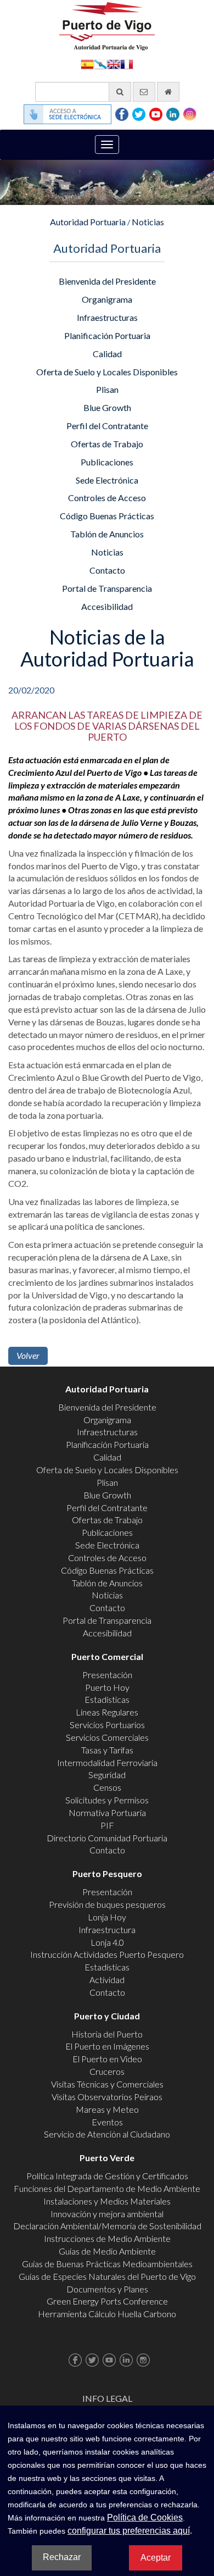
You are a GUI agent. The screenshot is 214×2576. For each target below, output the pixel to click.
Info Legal (107, 2398)
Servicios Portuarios (107, 1725)
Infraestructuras (107, 317)
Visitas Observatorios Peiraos (107, 2097)
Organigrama (107, 299)
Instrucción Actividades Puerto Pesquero (107, 1954)
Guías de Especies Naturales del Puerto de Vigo (107, 2276)
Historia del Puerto (107, 2034)
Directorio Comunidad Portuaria (107, 1838)
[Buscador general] (120, 92)
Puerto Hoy (107, 1687)
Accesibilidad (107, 606)
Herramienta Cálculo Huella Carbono (107, 2314)
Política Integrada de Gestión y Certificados (107, 2176)
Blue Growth (107, 407)
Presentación (107, 1675)
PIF (107, 1825)
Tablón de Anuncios (107, 534)
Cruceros (107, 2071)
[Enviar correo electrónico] (144, 92)
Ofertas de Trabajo (107, 444)
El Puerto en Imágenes (107, 2046)
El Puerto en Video (107, 2059)
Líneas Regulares (107, 1712)
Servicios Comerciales (107, 1737)
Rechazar (62, 2557)
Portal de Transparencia (107, 588)
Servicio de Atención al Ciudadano (107, 2134)
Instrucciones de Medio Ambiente (107, 2238)
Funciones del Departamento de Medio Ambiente (107, 2188)
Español (87, 63)
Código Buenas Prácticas (107, 516)
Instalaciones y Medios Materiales (107, 2201)
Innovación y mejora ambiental (107, 2214)
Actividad (107, 1980)
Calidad (107, 354)
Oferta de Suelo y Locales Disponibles (107, 372)
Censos (107, 1787)
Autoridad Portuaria (88, 222)
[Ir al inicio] (168, 92)
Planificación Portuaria (107, 335)
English (114, 63)
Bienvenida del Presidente (107, 281)
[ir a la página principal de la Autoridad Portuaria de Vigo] (107, 25)
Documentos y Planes (107, 2289)
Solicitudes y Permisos (107, 1800)
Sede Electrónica (107, 480)
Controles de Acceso (107, 498)
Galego (100, 63)
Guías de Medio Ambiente (107, 2251)
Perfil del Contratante (107, 426)
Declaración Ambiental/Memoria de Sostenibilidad (107, 2226)
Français (127, 63)
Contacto (107, 570)
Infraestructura (107, 1930)
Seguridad (107, 1775)
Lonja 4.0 (107, 1942)
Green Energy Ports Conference (107, 2301)
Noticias (148, 222)
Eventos (107, 2122)
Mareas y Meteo (107, 2109)
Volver (28, 1355)
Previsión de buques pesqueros (107, 1904)
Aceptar (156, 2558)
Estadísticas (107, 1699)
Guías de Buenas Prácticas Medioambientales (107, 2264)
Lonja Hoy (107, 1917)
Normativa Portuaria (107, 1812)
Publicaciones (107, 462)
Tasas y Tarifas (107, 1750)
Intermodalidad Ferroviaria (107, 1762)
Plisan (107, 389)
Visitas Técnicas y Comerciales (107, 2084)
